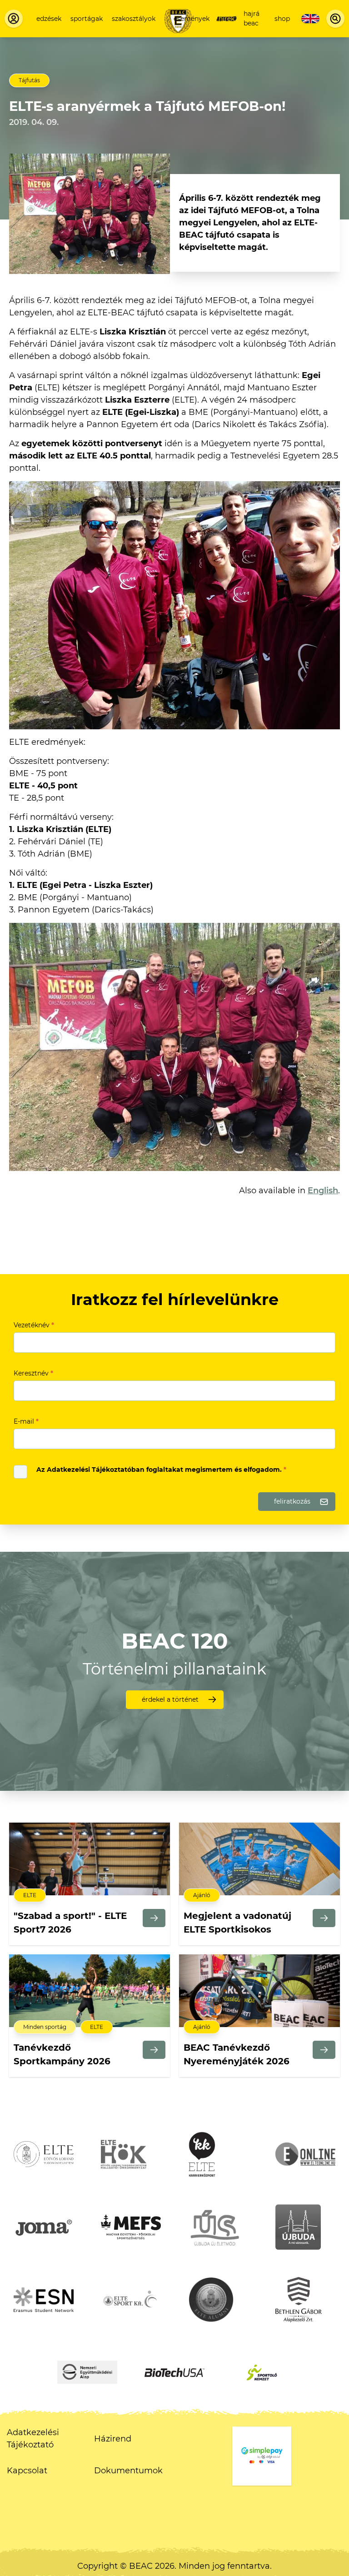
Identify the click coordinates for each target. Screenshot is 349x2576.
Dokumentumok (128, 2471)
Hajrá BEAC (252, 18)
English (323, 1191)
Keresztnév (33, 1373)
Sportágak (87, 19)
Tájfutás (29, 80)
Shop (282, 19)
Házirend (113, 2439)
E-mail (26, 1421)
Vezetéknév (34, 1325)
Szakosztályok (134, 19)
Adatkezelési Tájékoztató (33, 2439)
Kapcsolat (27, 2471)
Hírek (227, 19)
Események (192, 19)
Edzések (49, 19)
